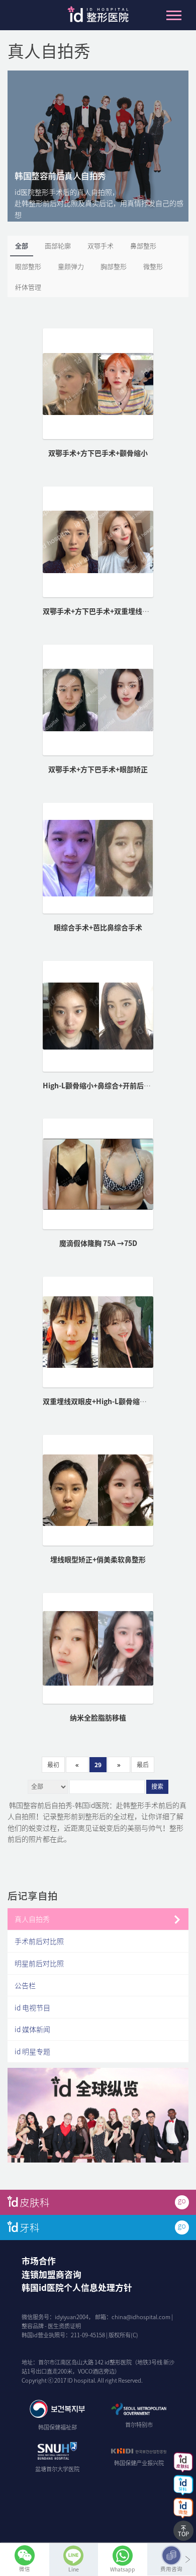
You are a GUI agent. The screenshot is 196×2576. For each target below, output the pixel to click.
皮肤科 (35, 2202)
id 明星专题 (32, 2051)
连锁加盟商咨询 (52, 2274)
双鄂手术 (101, 246)
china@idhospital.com (141, 2317)
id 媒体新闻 (32, 2029)
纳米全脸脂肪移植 (98, 1717)
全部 (22, 246)
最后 (143, 1765)
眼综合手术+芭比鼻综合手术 (98, 927)
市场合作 (39, 2261)
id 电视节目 (32, 2007)
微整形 (153, 266)
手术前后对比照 (39, 1941)
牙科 (30, 2227)
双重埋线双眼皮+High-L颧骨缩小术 (98, 1401)
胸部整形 (114, 266)
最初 (53, 1765)
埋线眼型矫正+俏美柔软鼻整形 (98, 1559)
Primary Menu (174, 15)
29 (98, 1765)
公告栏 (25, 1985)
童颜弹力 (71, 266)
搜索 (157, 1787)
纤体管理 (28, 287)
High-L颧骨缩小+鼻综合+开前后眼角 (100, 1085)
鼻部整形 (143, 246)
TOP (183, 2534)
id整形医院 (98, 17)
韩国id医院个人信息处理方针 (77, 2287)
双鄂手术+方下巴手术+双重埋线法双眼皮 (107, 611)
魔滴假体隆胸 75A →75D (98, 1243)
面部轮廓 (58, 246)
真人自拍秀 (32, 1919)
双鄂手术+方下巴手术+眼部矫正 (98, 769)
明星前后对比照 (39, 1963)
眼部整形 (28, 266)
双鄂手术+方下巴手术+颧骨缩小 (98, 453)
